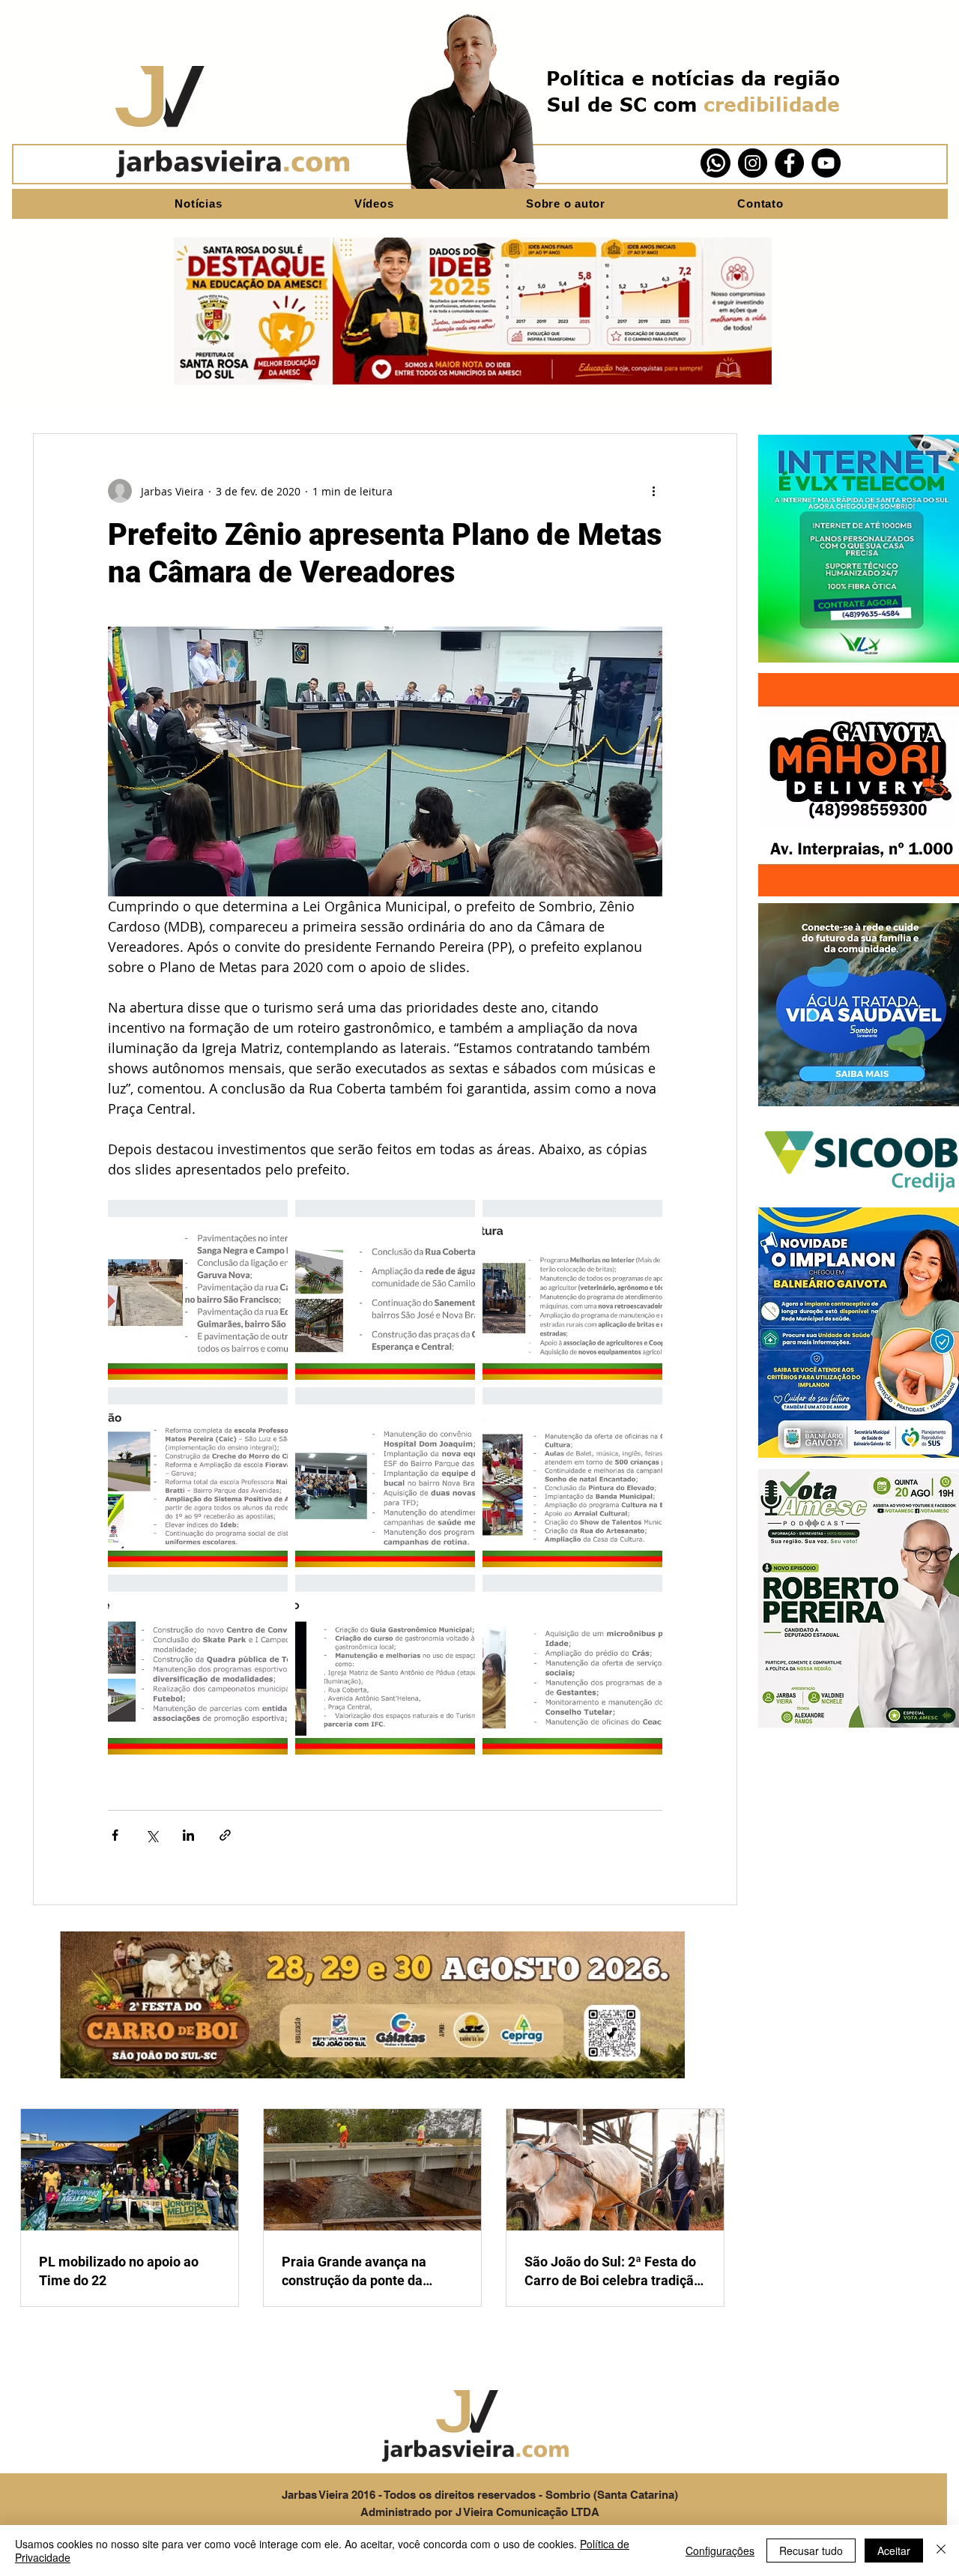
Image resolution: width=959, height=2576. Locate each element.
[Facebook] (789, 163)
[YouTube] (826, 163)
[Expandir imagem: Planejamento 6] (385, 1477)
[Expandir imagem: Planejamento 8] (385, 1290)
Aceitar (894, 2551)
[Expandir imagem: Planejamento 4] (198, 1665)
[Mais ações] (653, 491)
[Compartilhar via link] (225, 1835)
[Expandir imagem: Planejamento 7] (572, 1290)
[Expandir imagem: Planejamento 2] (572, 1477)
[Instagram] (753, 163)
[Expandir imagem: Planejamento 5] (198, 1477)
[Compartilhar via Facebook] (115, 1835)
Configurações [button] (720, 2551)
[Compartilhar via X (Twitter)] (152, 1835)
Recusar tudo (811, 2551)
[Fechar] (941, 2551)
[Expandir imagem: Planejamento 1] (572, 1665)
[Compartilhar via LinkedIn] (188, 1835)
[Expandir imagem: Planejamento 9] (198, 1290)
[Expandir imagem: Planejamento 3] (385, 1665)
